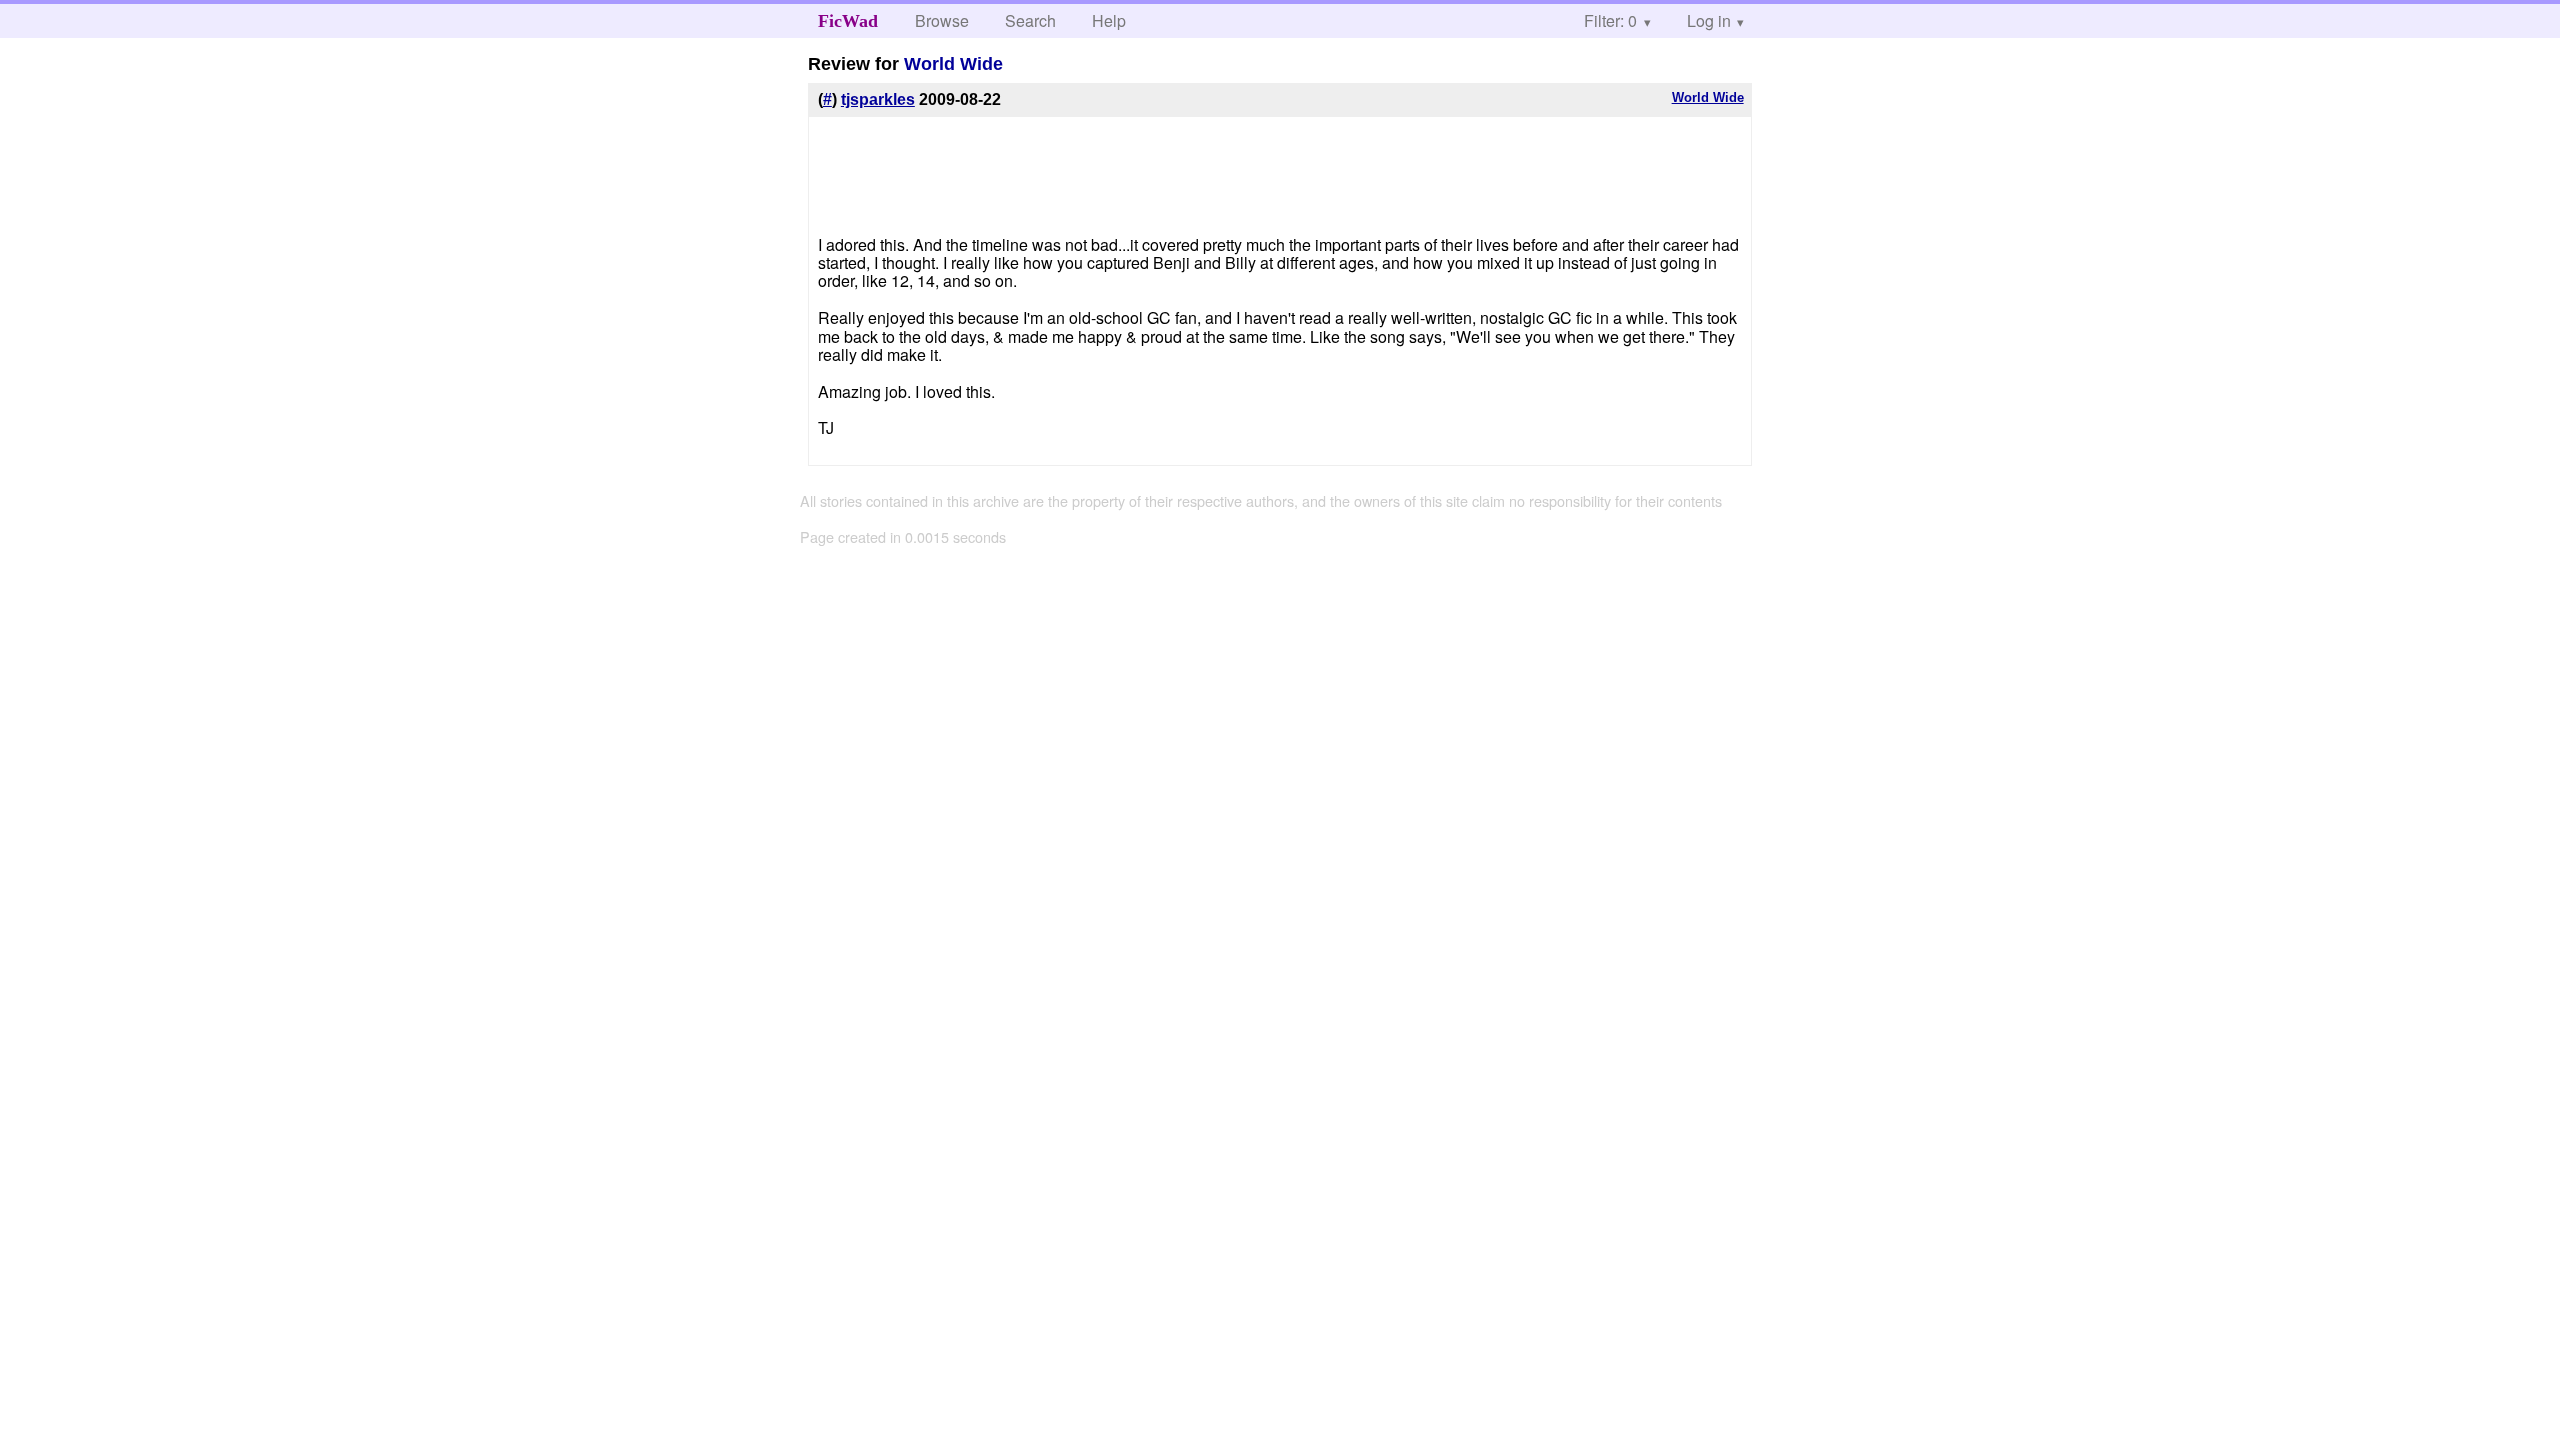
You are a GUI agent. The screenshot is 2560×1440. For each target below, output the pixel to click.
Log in (1709, 20)
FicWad (848, 21)
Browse (942, 20)
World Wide (953, 64)
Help (1109, 20)
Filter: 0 (1610, 20)
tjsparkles (878, 99)
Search (1030, 20)
